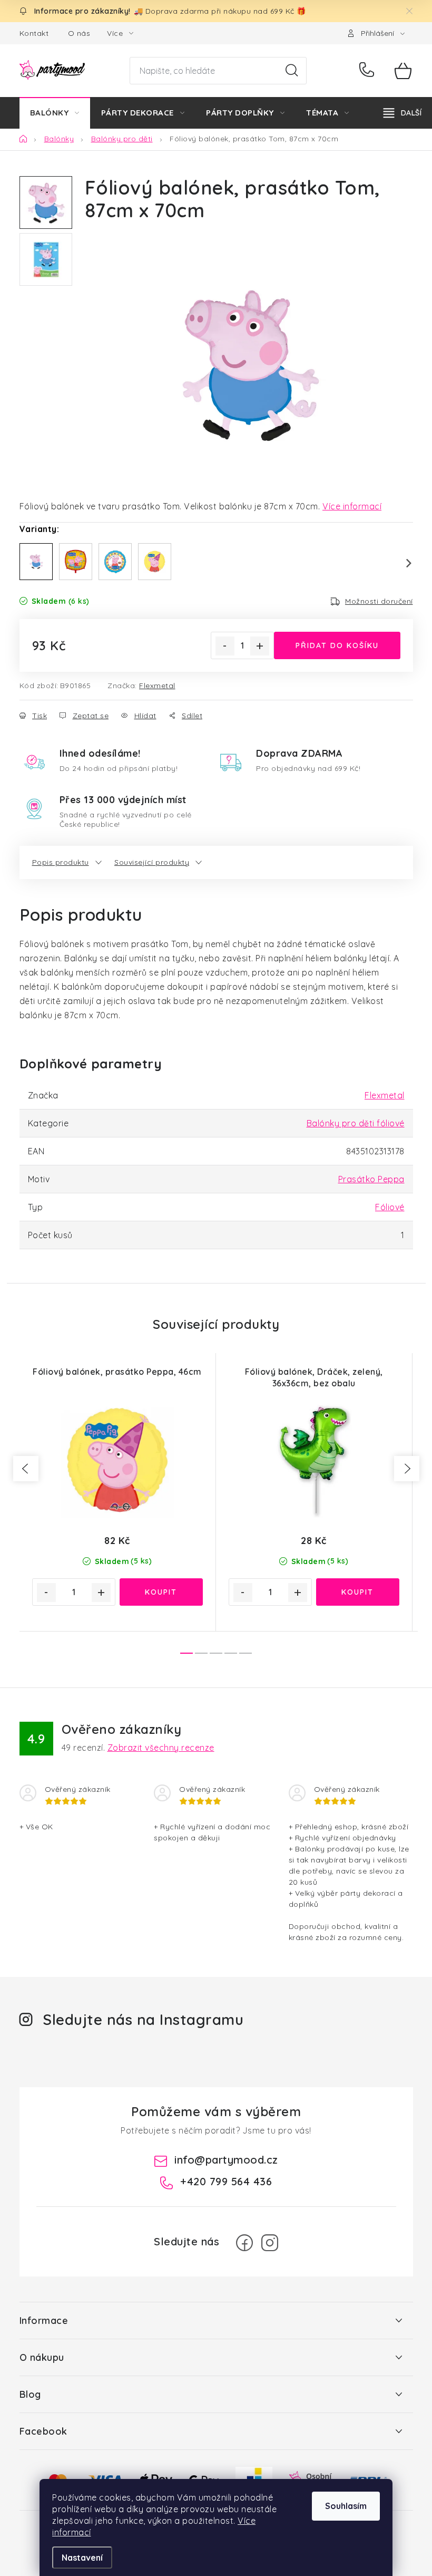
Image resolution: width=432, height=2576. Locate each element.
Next (402, 563)
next (407, 1469)
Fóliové (390, 1207)
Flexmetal (157, 686)
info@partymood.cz (226, 2160)
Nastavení (82, 2558)
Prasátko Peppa (371, 1179)
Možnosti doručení (379, 601)
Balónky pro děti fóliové (356, 1123)
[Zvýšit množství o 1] (260, 646)
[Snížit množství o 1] (225, 646)
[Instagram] (270, 2243)
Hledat (292, 71)
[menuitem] (55, 113)
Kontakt (34, 33)
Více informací (352, 506)
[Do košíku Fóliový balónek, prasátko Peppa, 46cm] (161, 1592)
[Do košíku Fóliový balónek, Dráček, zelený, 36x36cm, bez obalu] (358, 1592)
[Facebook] (244, 2243)
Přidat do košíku (337, 645)
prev (26, 1469)
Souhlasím (346, 2506)
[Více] (402, 113)
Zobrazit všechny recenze (161, 1748)
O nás (79, 33)
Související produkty (152, 862)
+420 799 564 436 (369, 71)
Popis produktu (61, 862)
